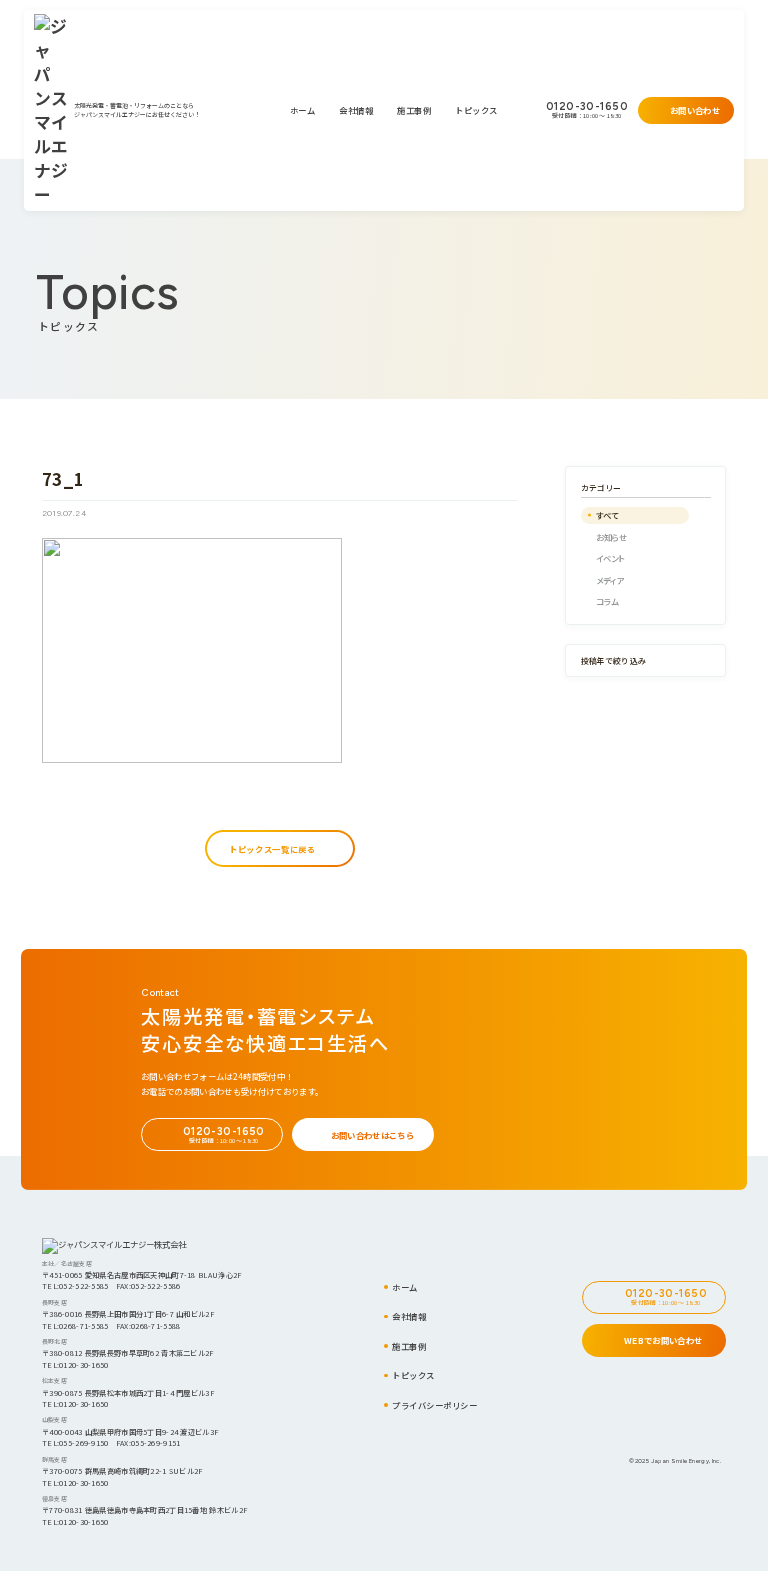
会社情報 (356, 110)
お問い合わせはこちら (372, 1135)
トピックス (476, 110)
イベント (610, 558)
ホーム (303, 110)
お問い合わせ (695, 110)
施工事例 (414, 110)
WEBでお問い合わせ (663, 1340)
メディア (610, 580)
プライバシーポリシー (434, 1405)
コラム (607, 601)
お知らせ (612, 537)
